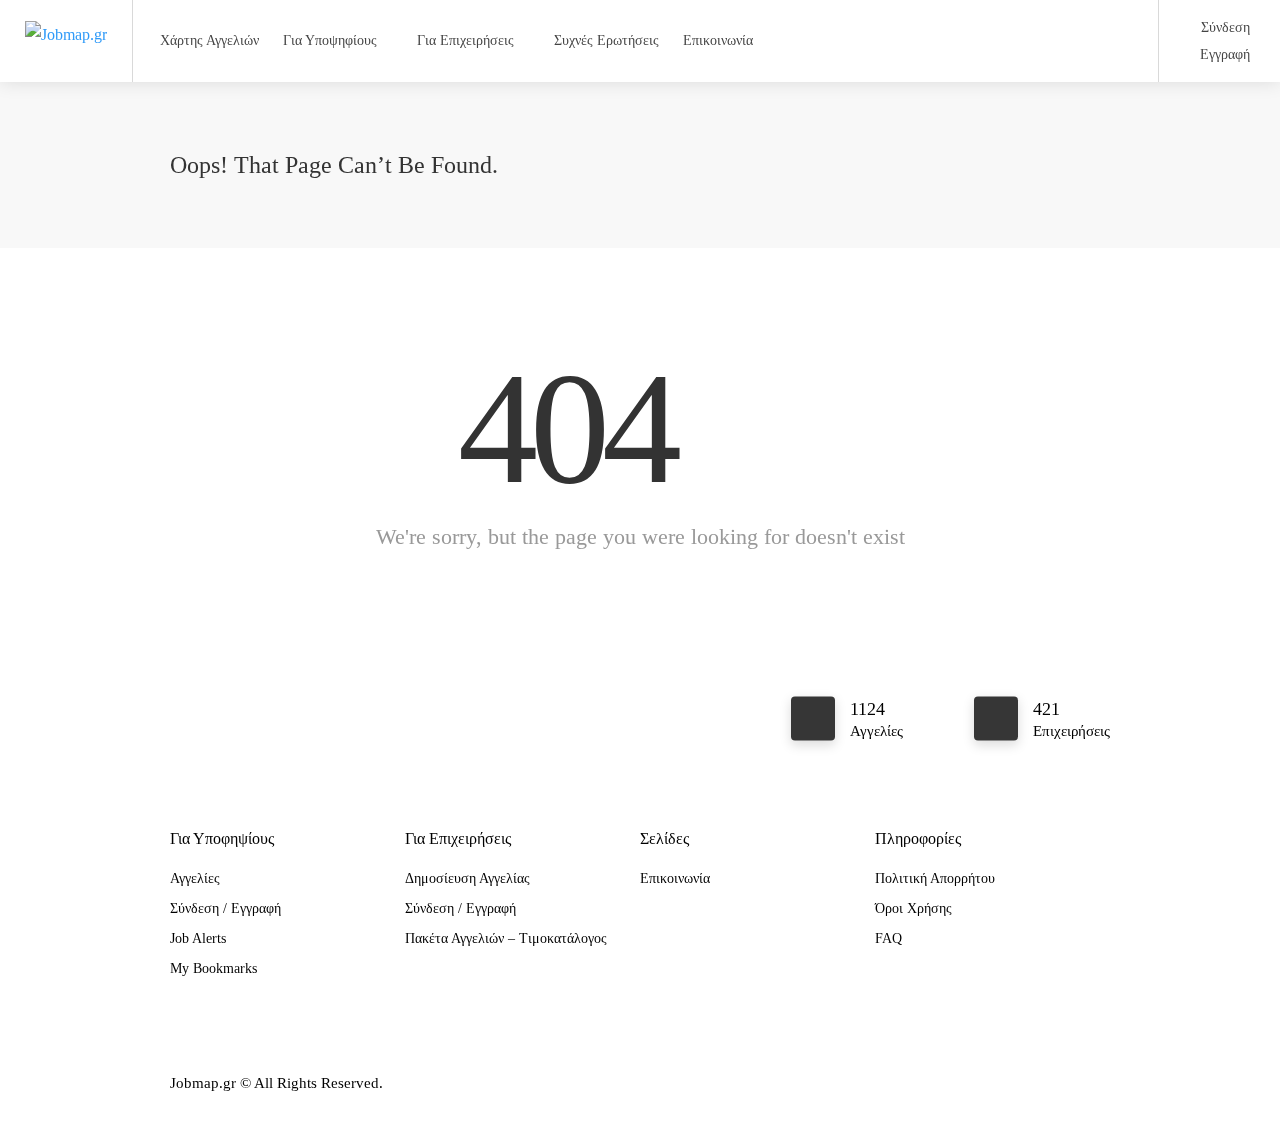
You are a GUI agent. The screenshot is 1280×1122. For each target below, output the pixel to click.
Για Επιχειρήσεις (465, 40)
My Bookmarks (213, 968)
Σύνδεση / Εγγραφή (225, 908)
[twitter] (1097, 1083)
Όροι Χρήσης (913, 908)
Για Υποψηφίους (330, 40)
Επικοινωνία (718, 40)
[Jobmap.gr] (66, 13)
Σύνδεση (1223, 27)
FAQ (888, 938)
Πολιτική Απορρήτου (935, 878)
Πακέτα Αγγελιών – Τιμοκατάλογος (506, 938)
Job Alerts (198, 938)
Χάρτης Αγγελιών (209, 40)
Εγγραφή (1223, 54)
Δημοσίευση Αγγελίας (467, 878)
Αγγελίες (195, 878)
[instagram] (1064, 1083)
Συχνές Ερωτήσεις (606, 40)
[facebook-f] (1031, 1083)
